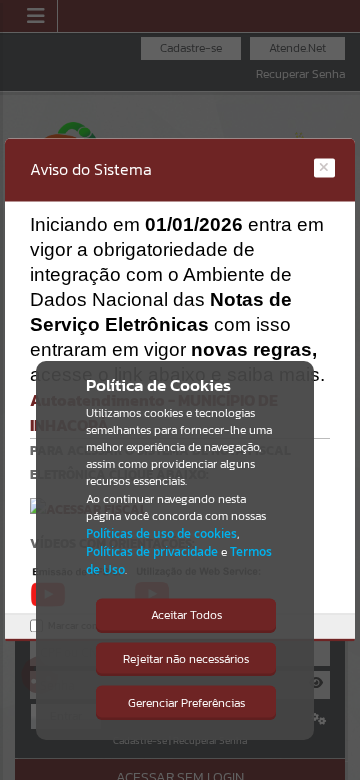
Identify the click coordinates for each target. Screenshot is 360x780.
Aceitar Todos (186, 615)
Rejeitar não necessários (186, 659)
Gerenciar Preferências (186, 703)
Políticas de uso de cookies (161, 533)
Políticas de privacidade (152, 551)
